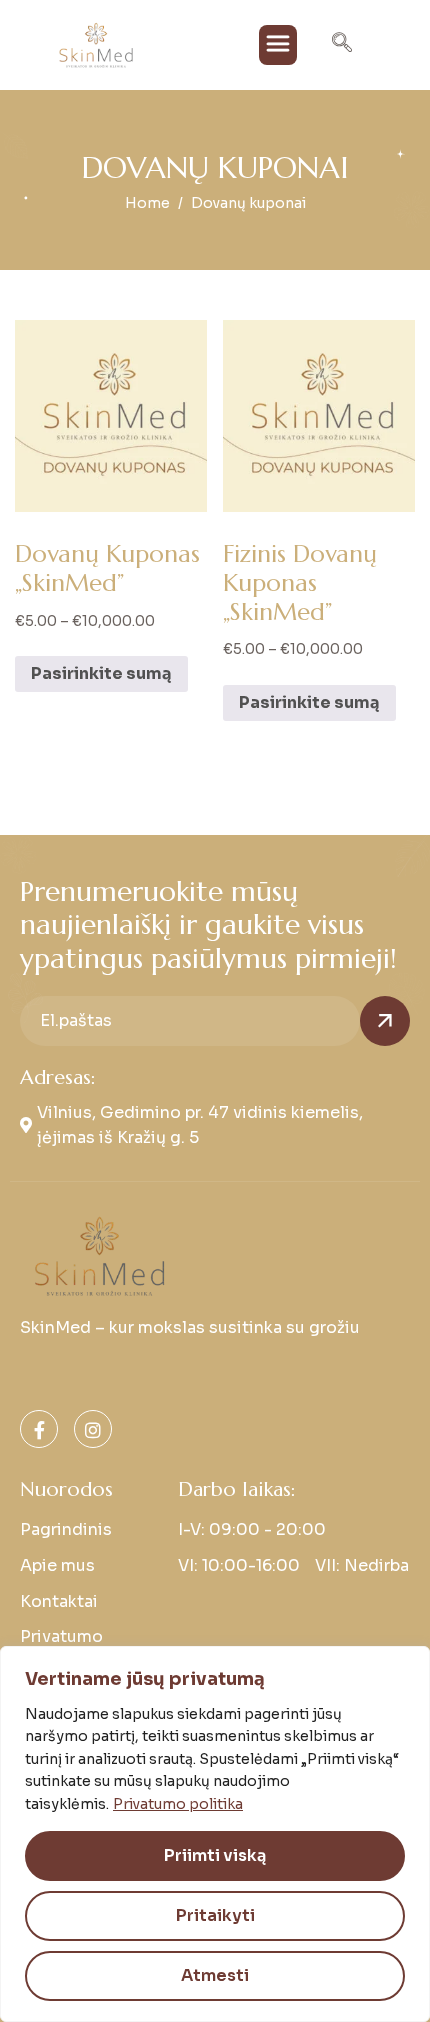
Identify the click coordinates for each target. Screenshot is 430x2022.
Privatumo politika (178, 1804)
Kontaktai (59, 1601)
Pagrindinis (66, 1529)
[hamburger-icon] (278, 45)
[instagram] (93, 1429)
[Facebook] (39, 1429)
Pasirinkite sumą (101, 673)
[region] (215, 1834)
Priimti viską (215, 1855)
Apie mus (57, 1565)
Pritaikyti (215, 1915)
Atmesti (215, 1975)
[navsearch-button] (342, 45)
